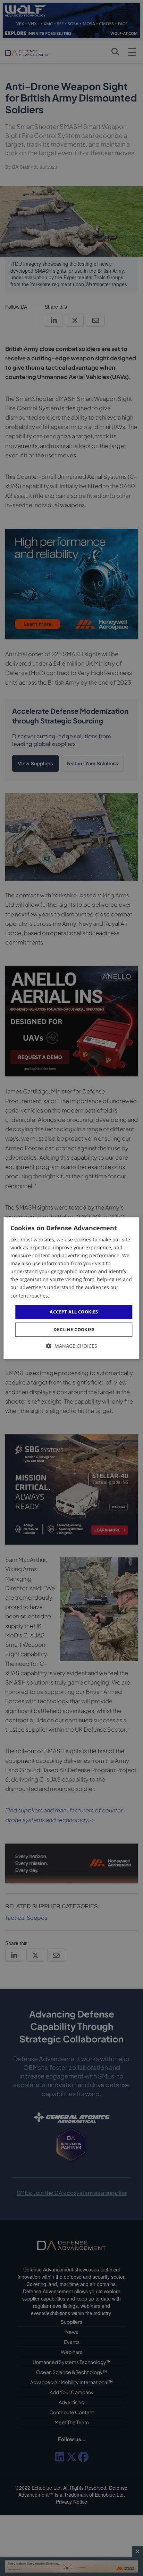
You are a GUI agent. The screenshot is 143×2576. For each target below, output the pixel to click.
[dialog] (71, 1288)
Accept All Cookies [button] (74, 1312)
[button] (72, 1346)
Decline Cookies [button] (74, 1330)
